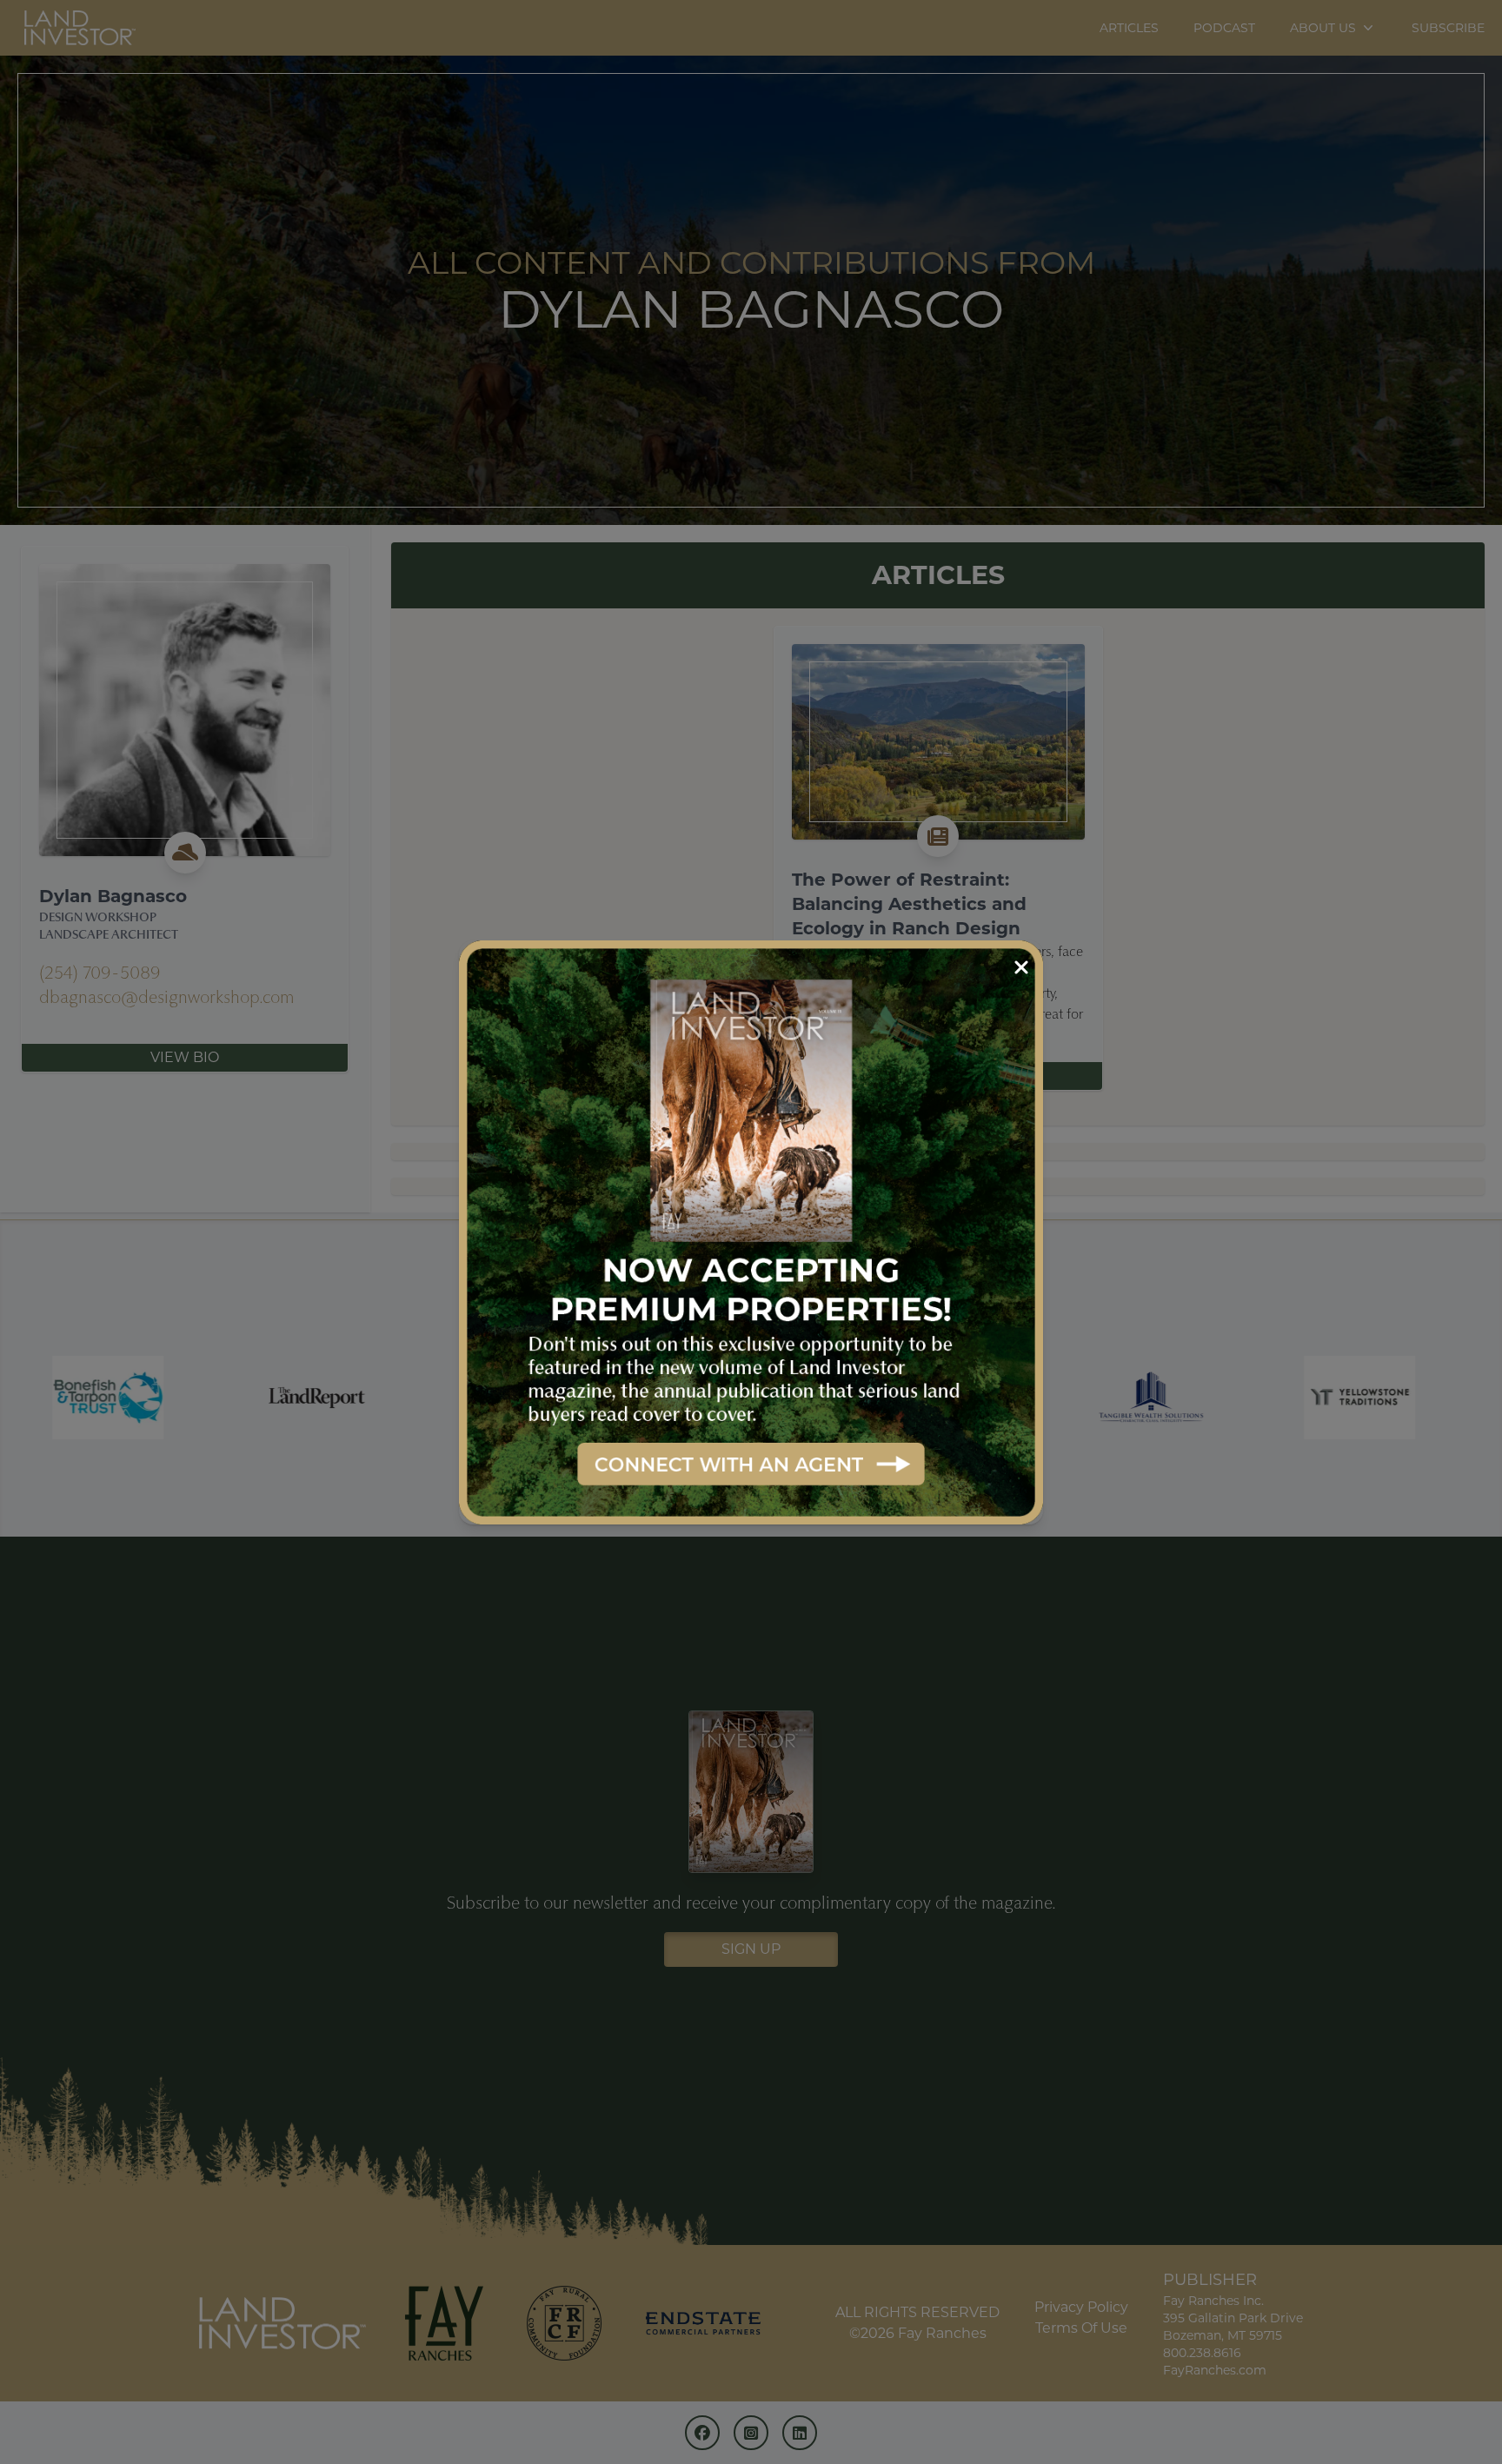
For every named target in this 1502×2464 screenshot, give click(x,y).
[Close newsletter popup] (1021, 968)
